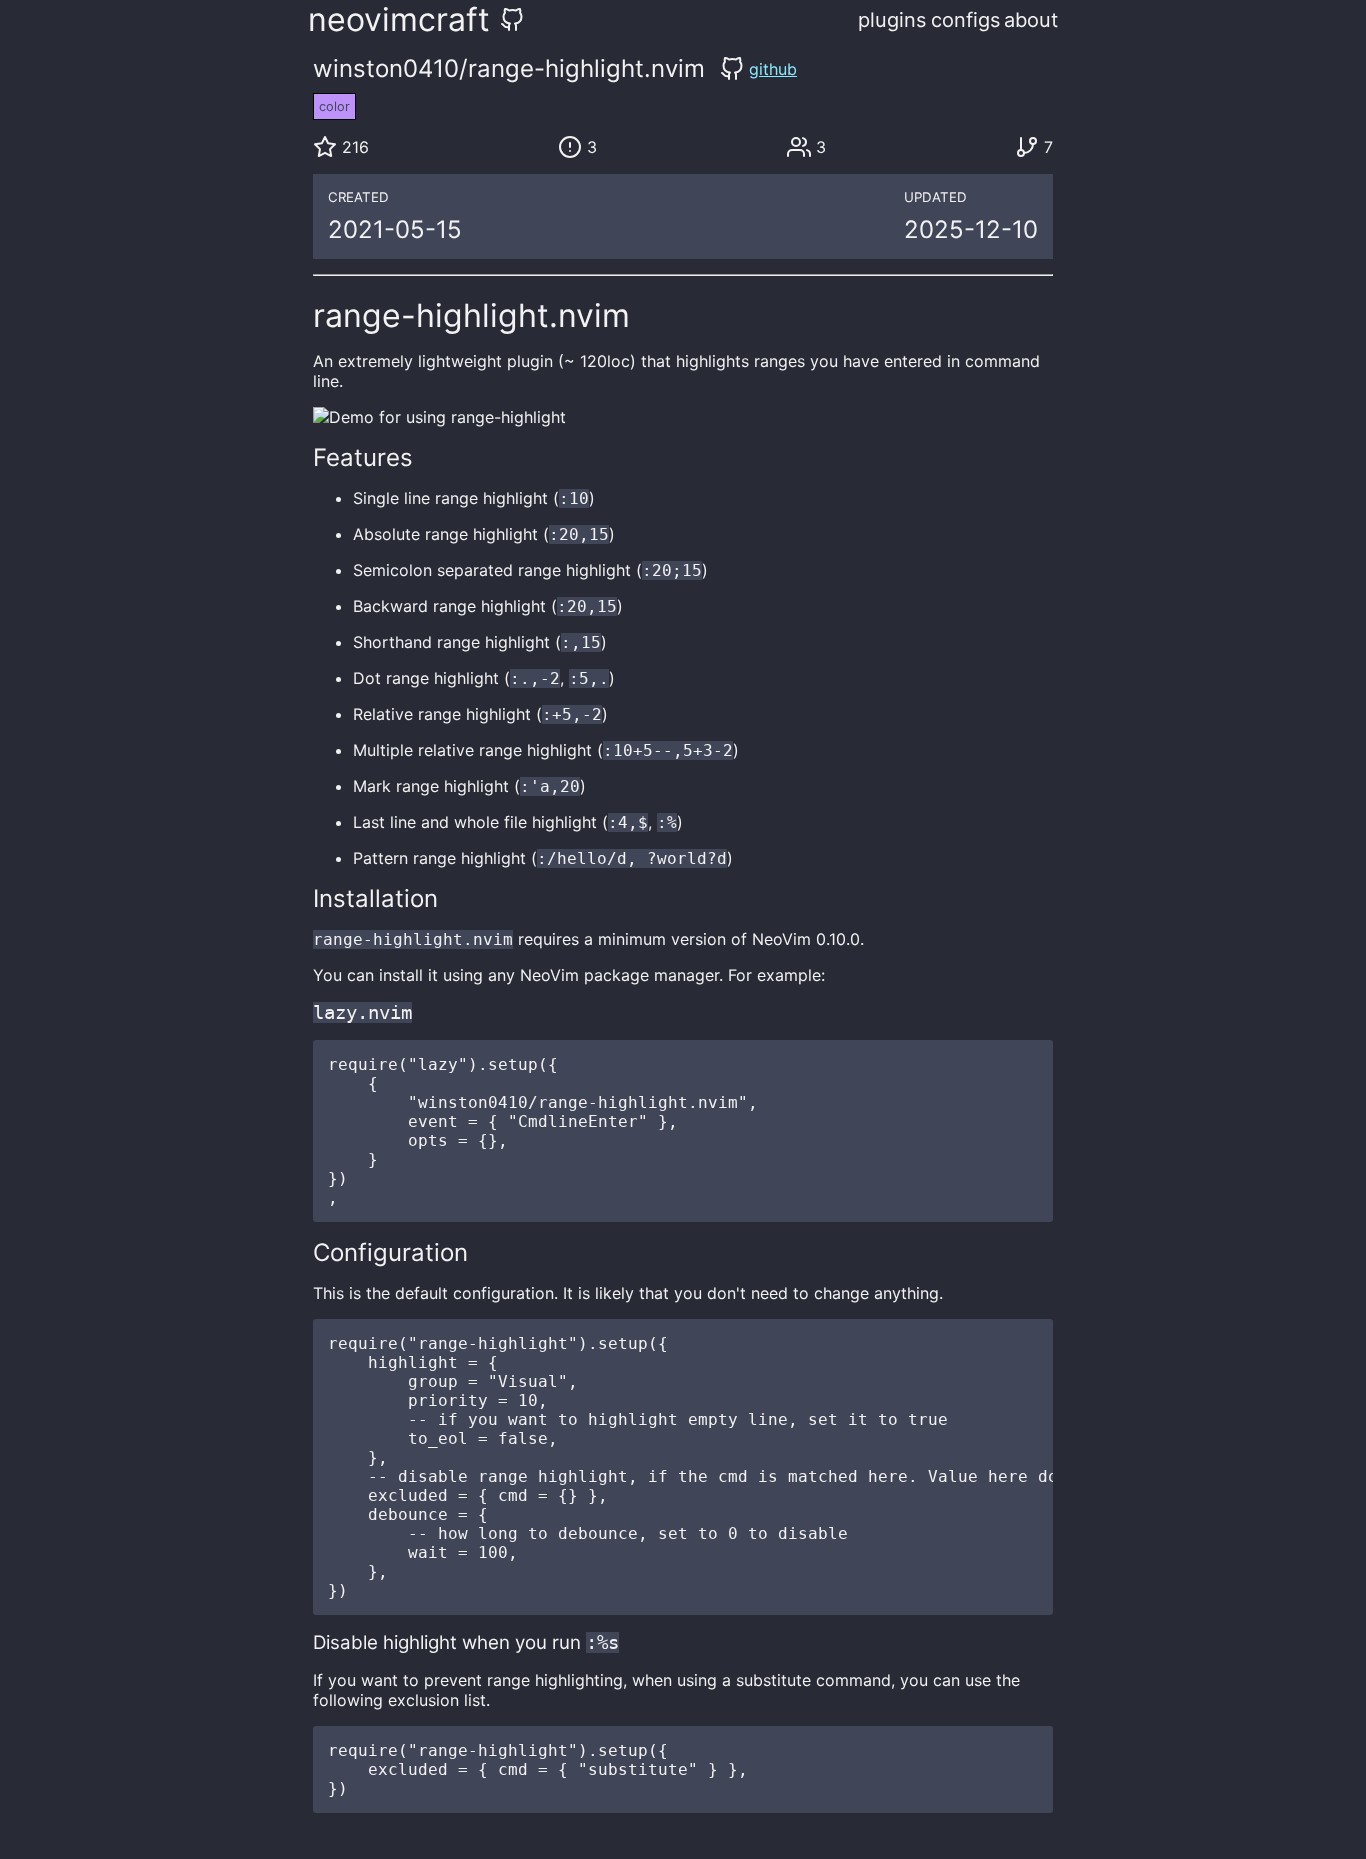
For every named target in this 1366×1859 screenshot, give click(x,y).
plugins (892, 20)
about (1031, 20)
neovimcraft (399, 19)
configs (965, 20)
